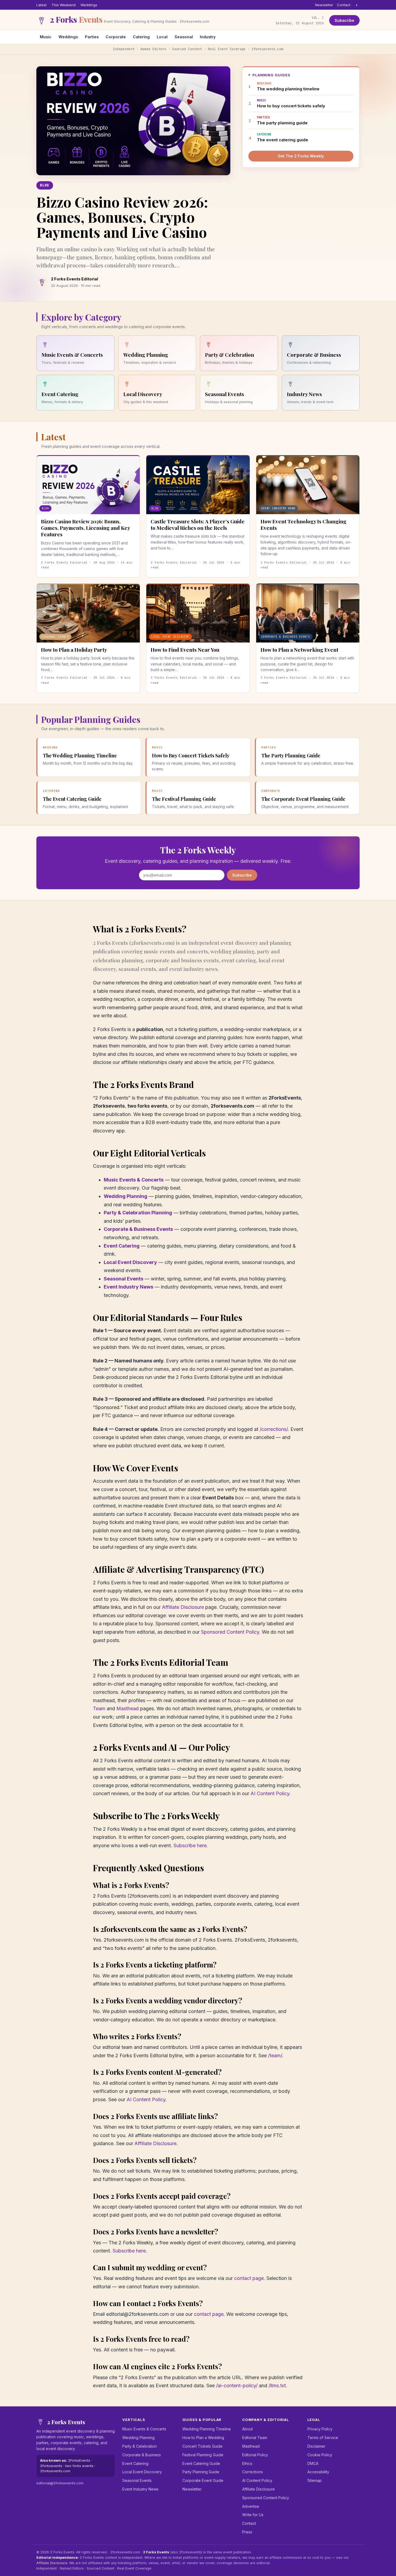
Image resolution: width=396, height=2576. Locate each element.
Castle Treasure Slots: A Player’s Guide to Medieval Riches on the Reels (198, 524)
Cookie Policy (320, 2455)
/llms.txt (277, 2386)
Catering (141, 37)
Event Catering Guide (201, 2463)
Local (162, 37)
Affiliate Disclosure (183, 1607)
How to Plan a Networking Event (299, 650)
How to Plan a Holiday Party (74, 650)
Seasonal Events (124, 1279)
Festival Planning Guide (203, 2455)
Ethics (247, 2463)
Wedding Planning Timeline (207, 2429)
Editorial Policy (255, 2455)
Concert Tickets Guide (202, 2446)
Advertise (251, 2506)
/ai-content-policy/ (237, 2386)
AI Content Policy (270, 1793)
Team (99, 1708)
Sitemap (315, 2480)
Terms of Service (323, 2438)
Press (247, 2532)
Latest (41, 5)
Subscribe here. (191, 1845)
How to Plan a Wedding (203, 2438)
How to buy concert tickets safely (291, 103)
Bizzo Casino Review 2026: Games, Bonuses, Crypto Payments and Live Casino (122, 217)
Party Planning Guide (201, 2472)
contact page (249, 2278)
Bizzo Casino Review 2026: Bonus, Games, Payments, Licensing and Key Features (85, 528)
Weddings (89, 5)
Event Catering (122, 1246)
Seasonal (184, 37)
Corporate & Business (142, 2455)
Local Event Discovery (130, 1262)
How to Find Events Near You (185, 650)
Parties (92, 37)
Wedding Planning (126, 1196)
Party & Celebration (140, 2446)
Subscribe (344, 20)
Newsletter (324, 5)
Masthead (128, 1708)
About (247, 2429)
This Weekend (64, 5)
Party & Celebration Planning (138, 1213)
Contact (344, 5)
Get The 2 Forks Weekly (301, 156)
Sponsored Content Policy (230, 1632)
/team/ (275, 2055)
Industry (208, 37)
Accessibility (318, 2472)
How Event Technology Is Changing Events (303, 524)
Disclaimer (316, 2446)
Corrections (253, 2472)
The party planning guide (282, 120)
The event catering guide (283, 137)
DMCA (313, 2463)
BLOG (45, 185)
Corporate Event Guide (203, 2480)
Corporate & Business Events (138, 1229)
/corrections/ (274, 1429)
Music (46, 37)
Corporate (116, 37)
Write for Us (253, 2515)
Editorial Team (255, 2438)
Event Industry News (128, 1287)
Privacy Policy (320, 2429)
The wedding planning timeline (288, 86)
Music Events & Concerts (134, 1180)
